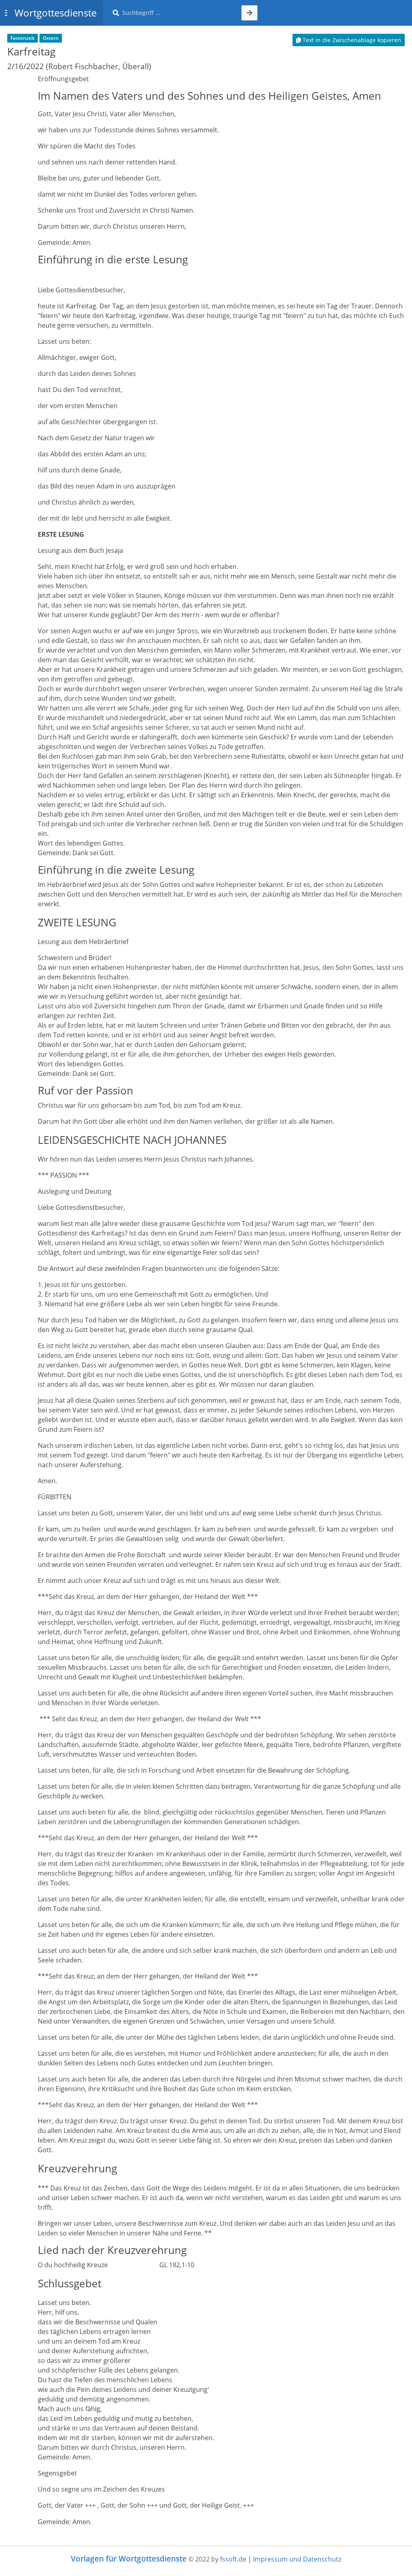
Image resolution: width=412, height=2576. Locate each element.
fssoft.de (233, 2559)
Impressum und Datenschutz (297, 2559)
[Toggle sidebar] (6, 13)
